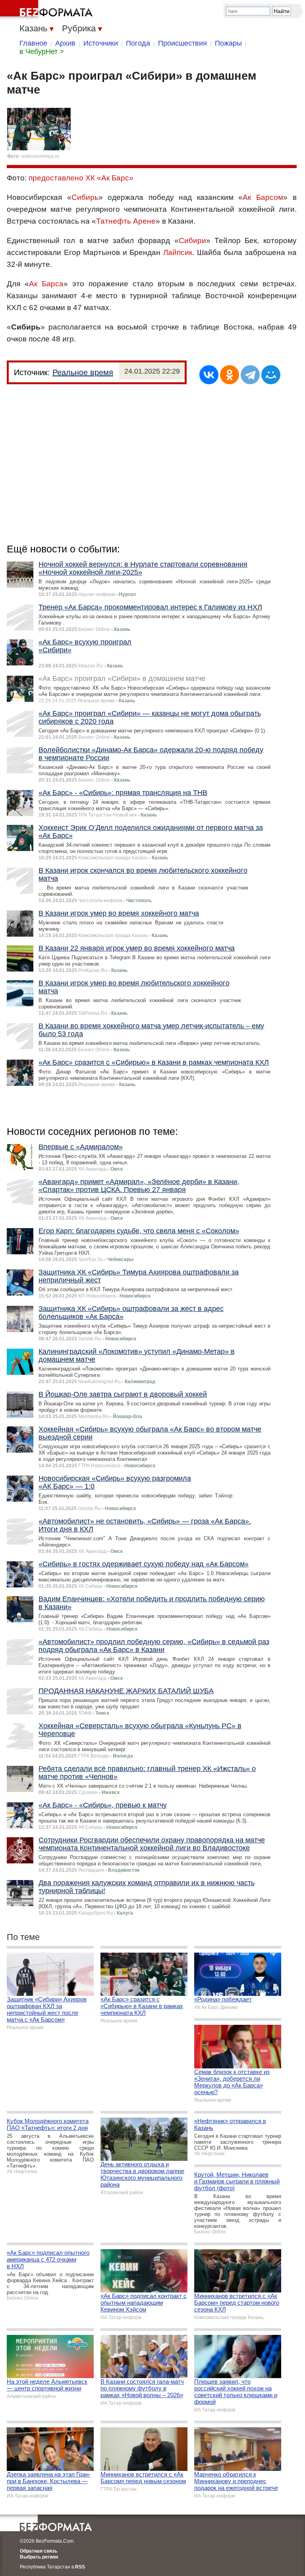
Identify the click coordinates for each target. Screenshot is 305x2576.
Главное (33, 43)
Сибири (192, 241)
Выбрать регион (39, 2557)
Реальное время (83, 372)
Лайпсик (178, 252)
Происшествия (182, 43)
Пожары (228, 43)
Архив (65, 43)
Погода (138, 43)
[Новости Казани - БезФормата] (48, 10)
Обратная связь (39, 2551)
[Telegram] (250, 375)
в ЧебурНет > (42, 52)
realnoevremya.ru (40, 156)
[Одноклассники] (230, 375)
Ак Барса (46, 284)
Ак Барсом (263, 197)
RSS (80, 2567)
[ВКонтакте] (209, 375)
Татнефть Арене (126, 221)
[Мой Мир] (271, 375)
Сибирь (85, 197)
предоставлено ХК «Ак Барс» (81, 178)
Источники (101, 43)
